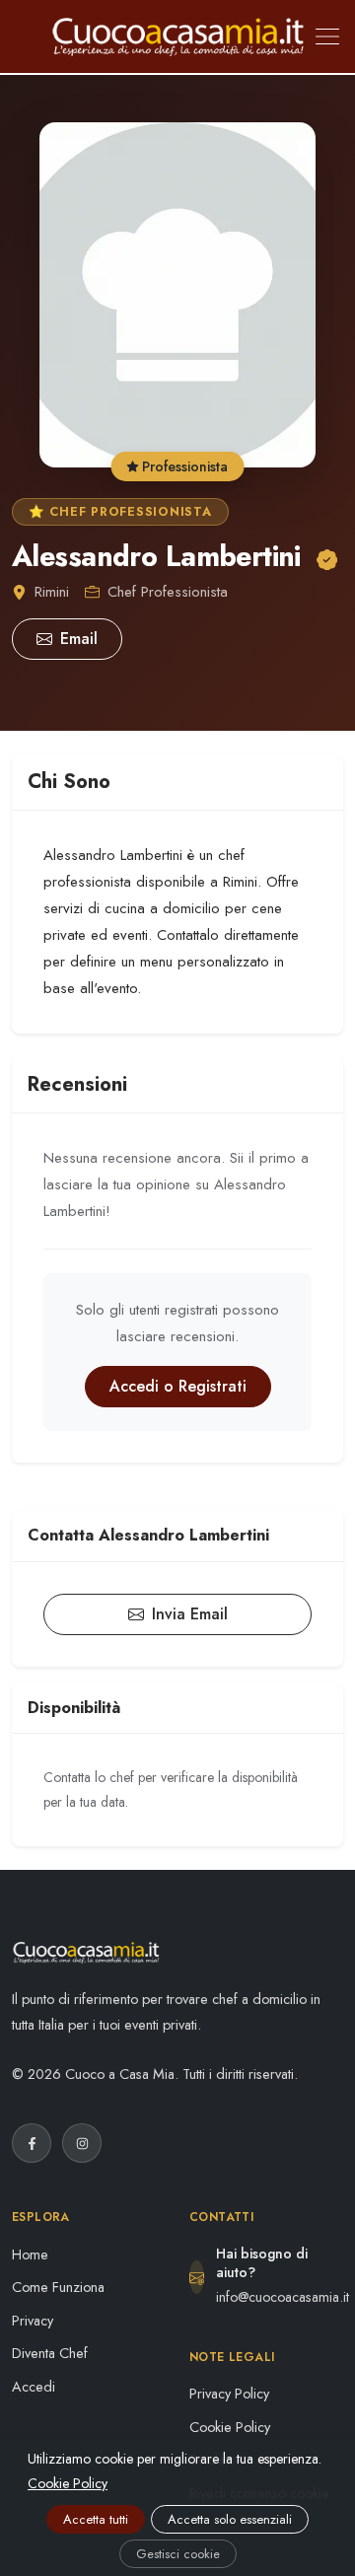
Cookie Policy (230, 2427)
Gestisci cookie (178, 2554)
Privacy (33, 2321)
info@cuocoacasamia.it (283, 2297)
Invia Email (190, 1614)
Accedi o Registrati (178, 1386)
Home (30, 2254)
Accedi (34, 2387)
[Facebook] (32, 2143)
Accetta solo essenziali (230, 2519)
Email (79, 639)
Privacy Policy (229, 2394)
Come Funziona (58, 2287)
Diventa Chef (50, 2353)
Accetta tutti (96, 2519)
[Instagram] (82, 2143)
